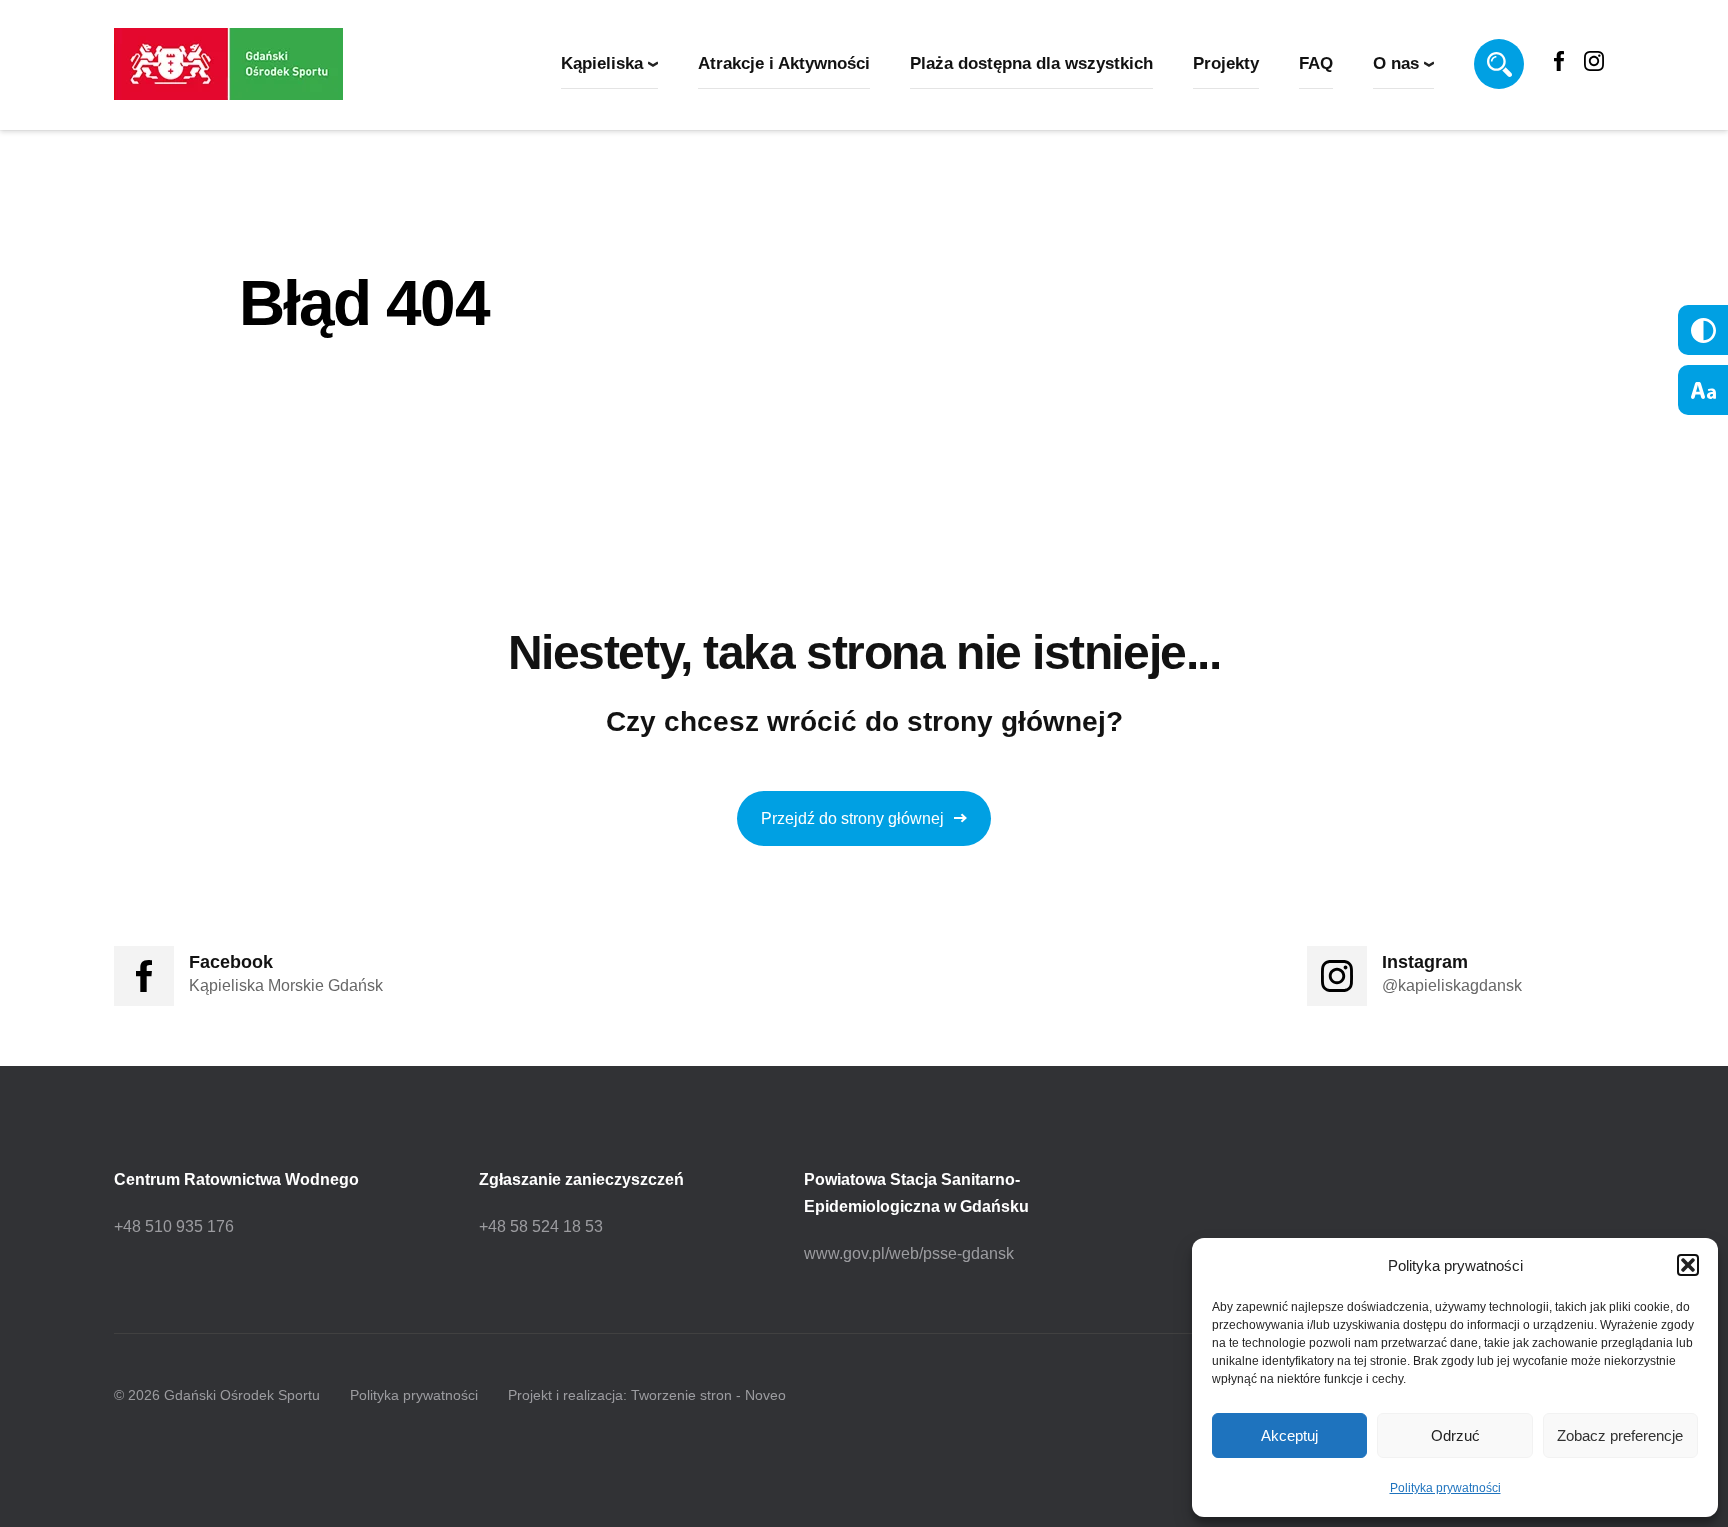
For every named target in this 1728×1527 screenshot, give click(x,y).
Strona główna (301, 387)
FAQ (1316, 63)
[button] (1688, 1265)
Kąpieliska (602, 63)
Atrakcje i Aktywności (784, 63)
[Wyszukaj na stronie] (1499, 64)
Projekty (1226, 63)
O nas (1396, 63)
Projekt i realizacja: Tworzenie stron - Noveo (647, 1395)
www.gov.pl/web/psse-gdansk (909, 1253)
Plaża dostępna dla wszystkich (1031, 63)
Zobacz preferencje (1620, 1435)
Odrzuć (1455, 1435)
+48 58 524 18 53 (541, 1226)
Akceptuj (1289, 1435)
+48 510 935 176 (174, 1226)
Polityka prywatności (1445, 1488)
